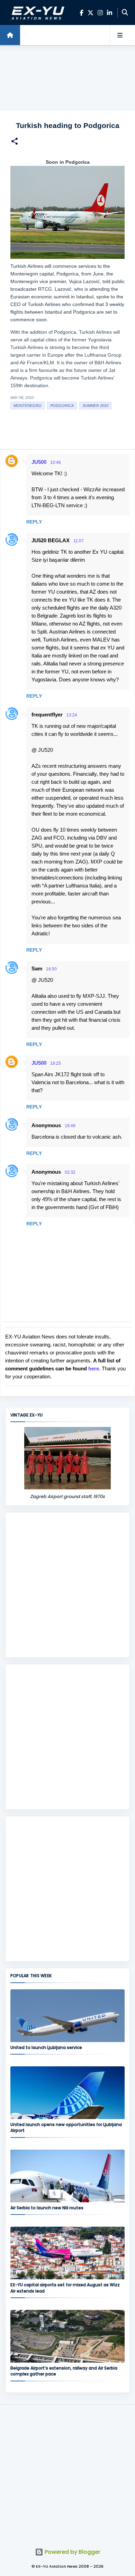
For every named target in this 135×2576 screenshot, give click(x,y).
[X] (91, 13)
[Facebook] (82, 13)
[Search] (125, 12)
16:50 (51, 969)
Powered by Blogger (72, 2552)
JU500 (39, 462)
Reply (34, 522)
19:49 (70, 1126)
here (94, 1368)
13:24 (72, 715)
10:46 (56, 462)
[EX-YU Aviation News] (37, 12)
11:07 (79, 541)
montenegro (28, 406)
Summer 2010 (95, 406)
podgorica (62, 406)
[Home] (10, 35)
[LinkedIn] (110, 13)
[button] (15, 142)
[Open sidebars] (120, 35)
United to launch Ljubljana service (46, 2047)
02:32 (70, 1172)
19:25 (56, 1063)
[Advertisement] (67, 78)
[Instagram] (100, 13)
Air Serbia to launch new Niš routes (47, 2208)
